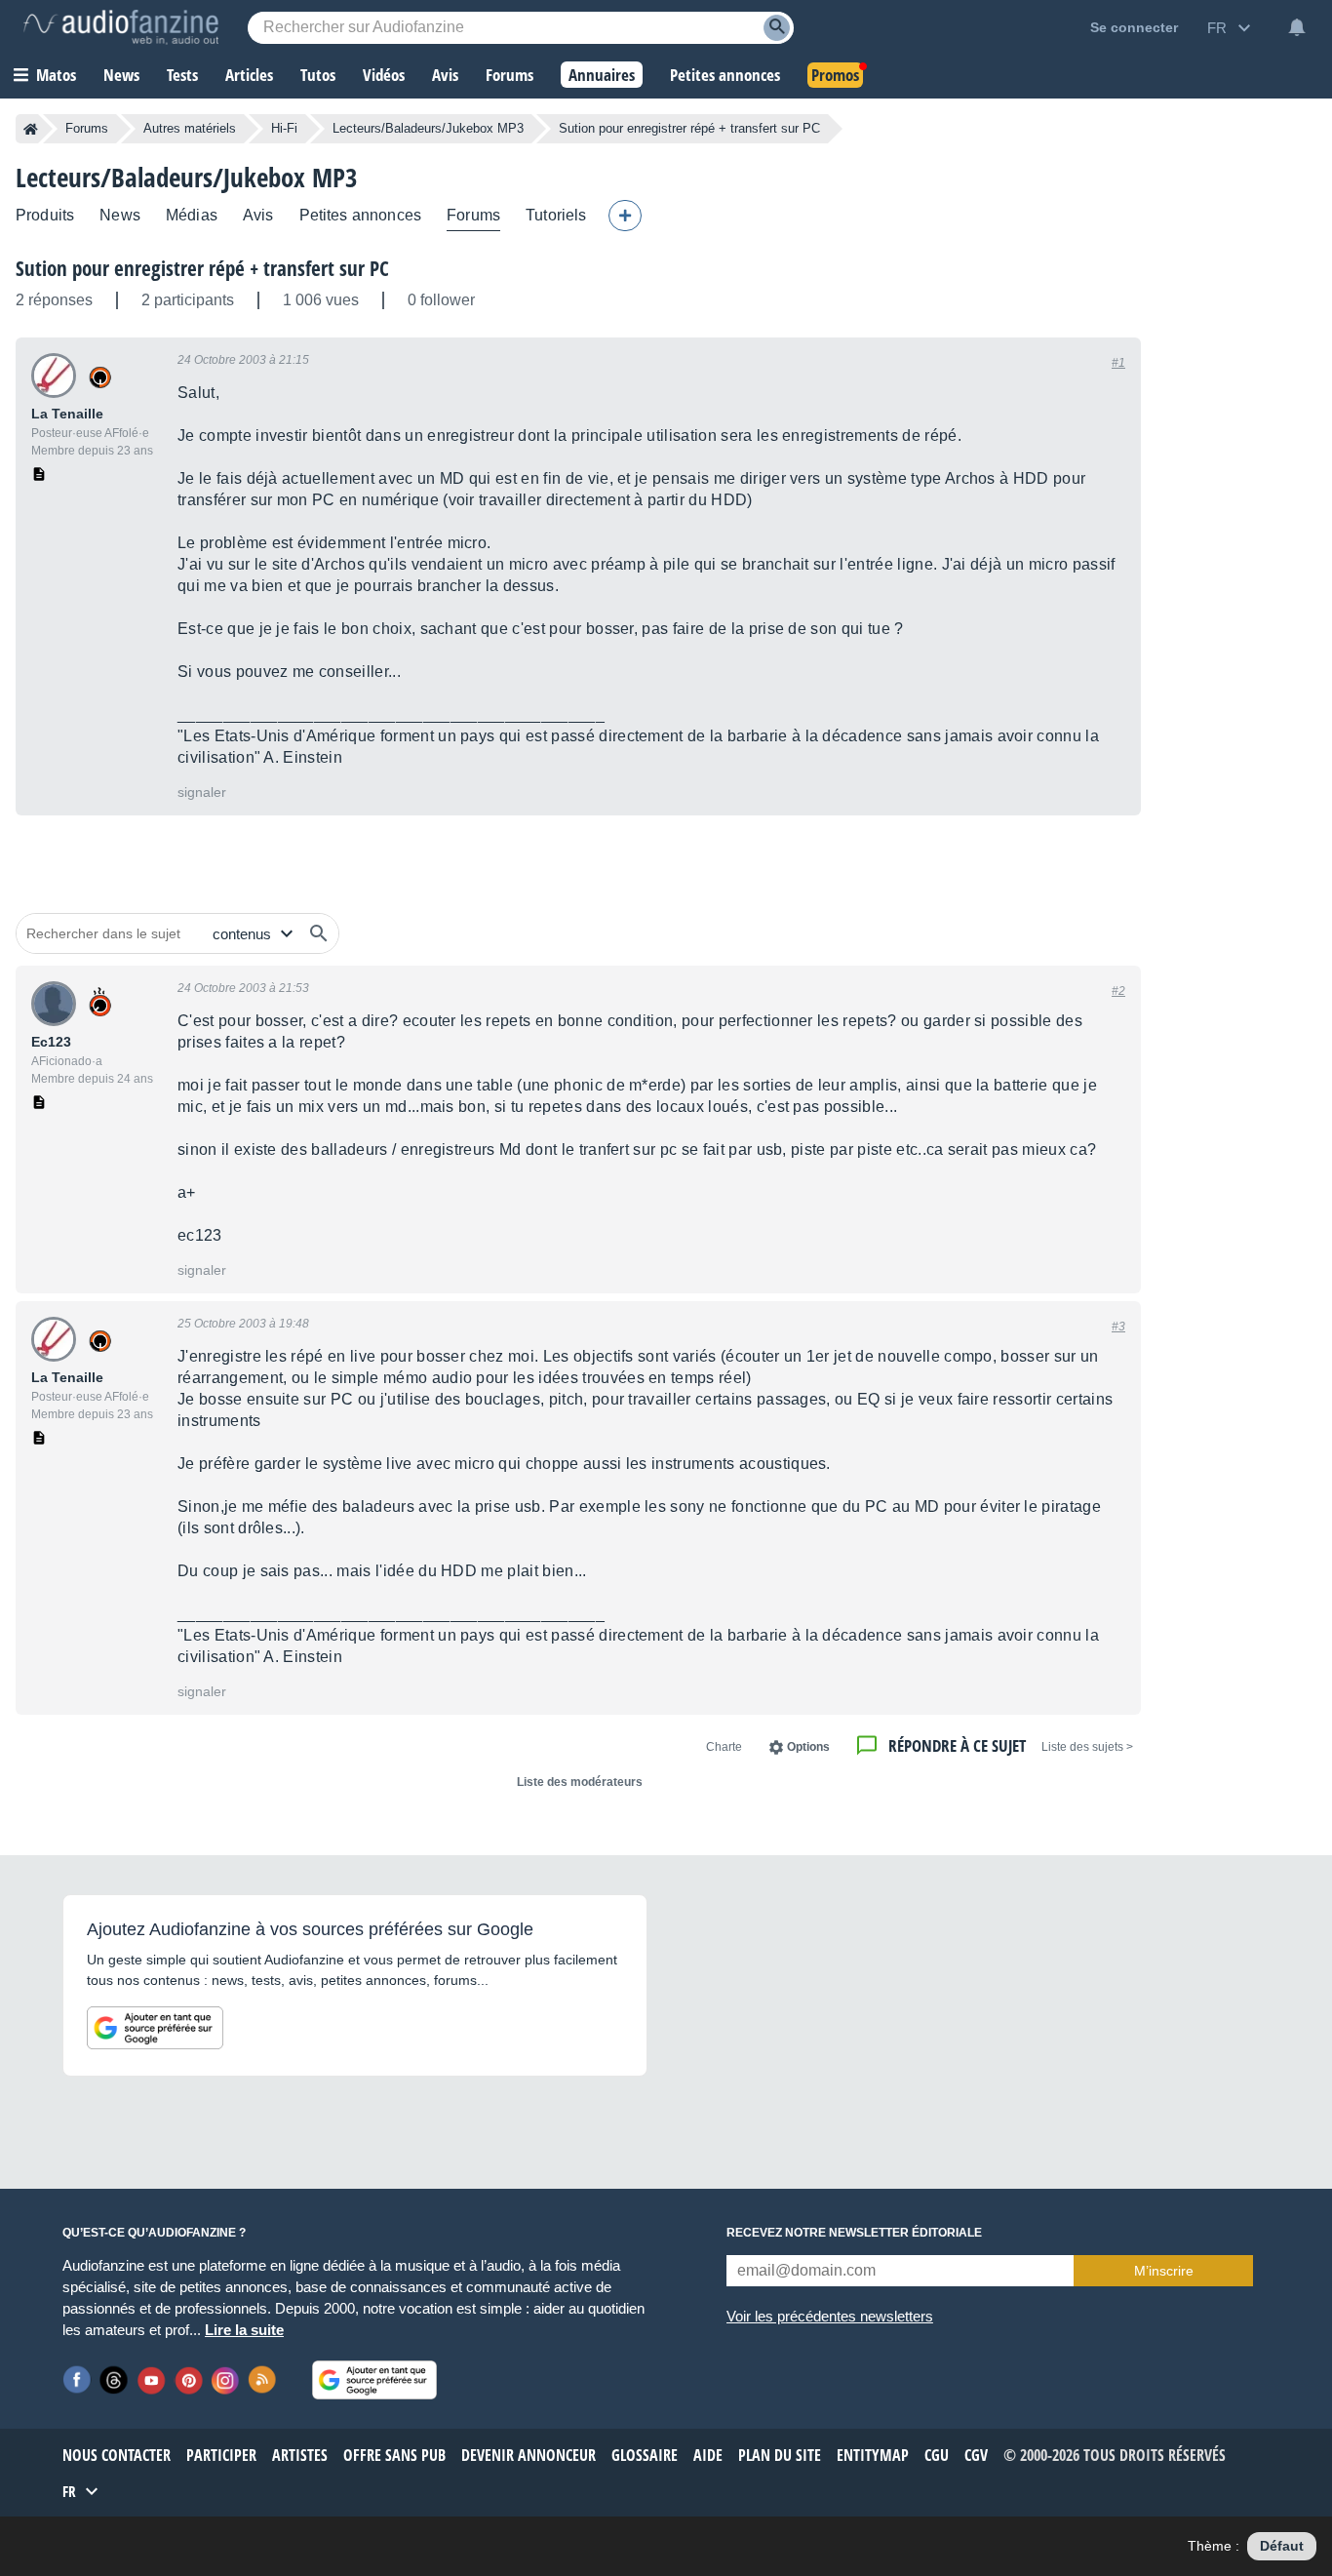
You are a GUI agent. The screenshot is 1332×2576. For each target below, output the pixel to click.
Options (808, 1747)
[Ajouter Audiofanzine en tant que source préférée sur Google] (155, 2028)
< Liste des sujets (1087, 1747)
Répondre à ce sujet (957, 1745)
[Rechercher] (319, 933)
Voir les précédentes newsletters (830, 2316)
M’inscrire (1164, 2271)
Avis (258, 215)
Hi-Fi (284, 128)
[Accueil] (31, 129)
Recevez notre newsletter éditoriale (854, 2233)
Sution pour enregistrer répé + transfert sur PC (202, 268)
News (120, 215)
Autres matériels (190, 128)
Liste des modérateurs (580, 1782)
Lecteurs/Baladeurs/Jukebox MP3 (428, 128)
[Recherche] (777, 28)
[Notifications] (1297, 27)
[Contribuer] (625, 216)
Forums (87, 128)
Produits (45, 215)
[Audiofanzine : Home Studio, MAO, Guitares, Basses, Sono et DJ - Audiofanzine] (121, 27)
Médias (192, 215)
